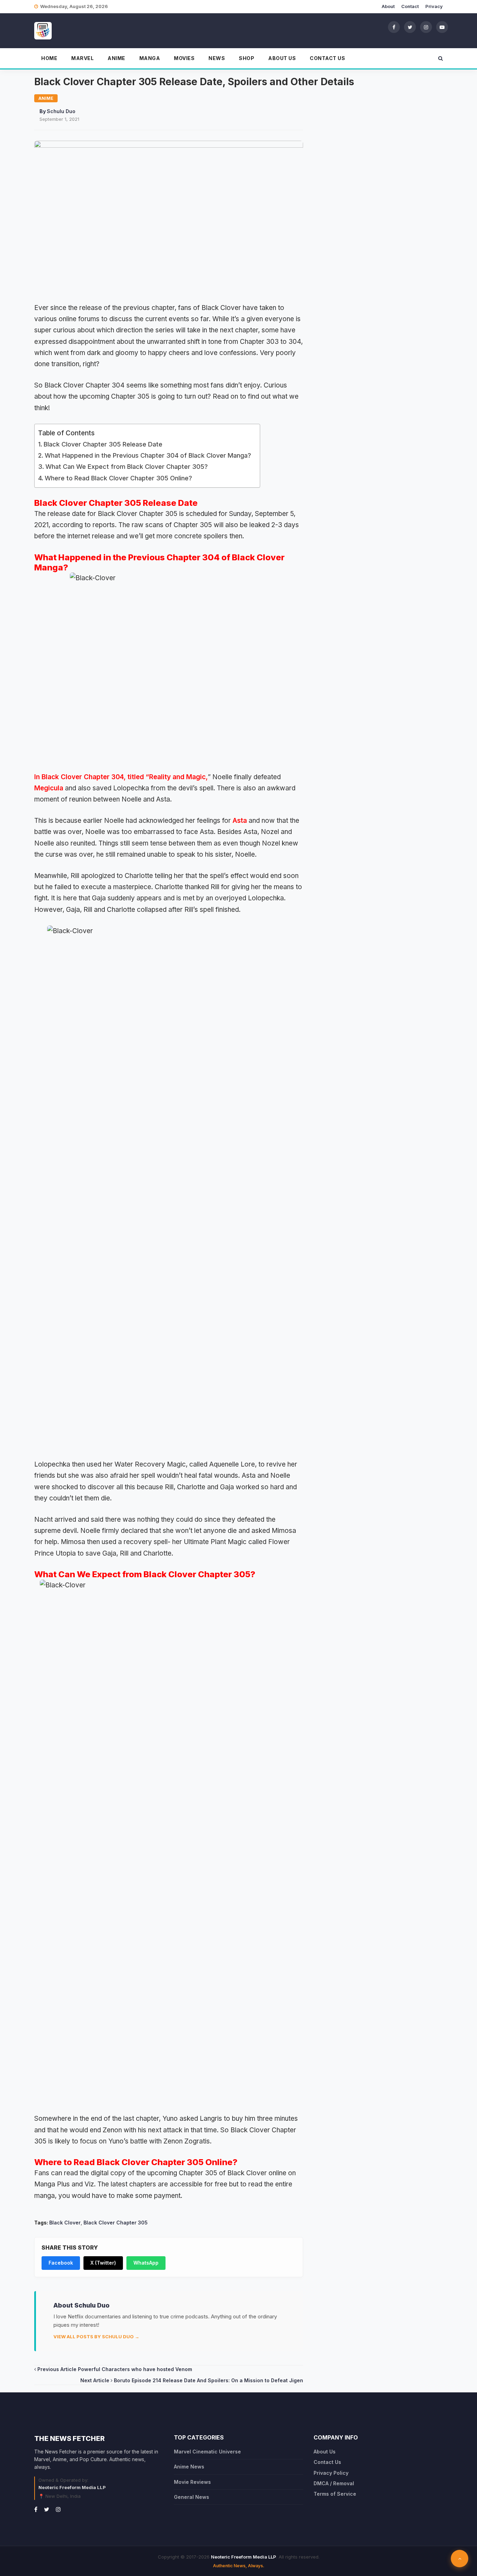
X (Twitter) (103, 2263)
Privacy (434, 6)
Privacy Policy (331, 2473)
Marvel (82, 58)
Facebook (61, 2263)
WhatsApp (146, 2263)
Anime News (189, 2467)
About (388, 6)
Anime (116, 58)
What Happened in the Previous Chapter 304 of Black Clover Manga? (149, 455)
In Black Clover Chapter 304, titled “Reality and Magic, (121, 777)
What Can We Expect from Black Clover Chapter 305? (127, 467)
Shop (247, 58)
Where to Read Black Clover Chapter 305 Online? (119, 478)
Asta (240, 821)
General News (192, 2497)
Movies (184, 58)
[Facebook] (394, 27)
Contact (410, 6)
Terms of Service (335, 2494)
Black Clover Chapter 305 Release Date (103, 444)
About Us (282, 58)
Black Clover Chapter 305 (116, 2223)
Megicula (49, 788)
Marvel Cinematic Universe (207, 2452)
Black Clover (65, 2223)
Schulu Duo (61, 111)
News (217, 58)
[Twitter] (410, 27)
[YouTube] (442, 27)
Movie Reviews (192, 2482)
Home (49, 58)
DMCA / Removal (334, 2483)
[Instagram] (426, 27)
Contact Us (327, 58)
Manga (150, 58)
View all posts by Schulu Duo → (96, 2337)
